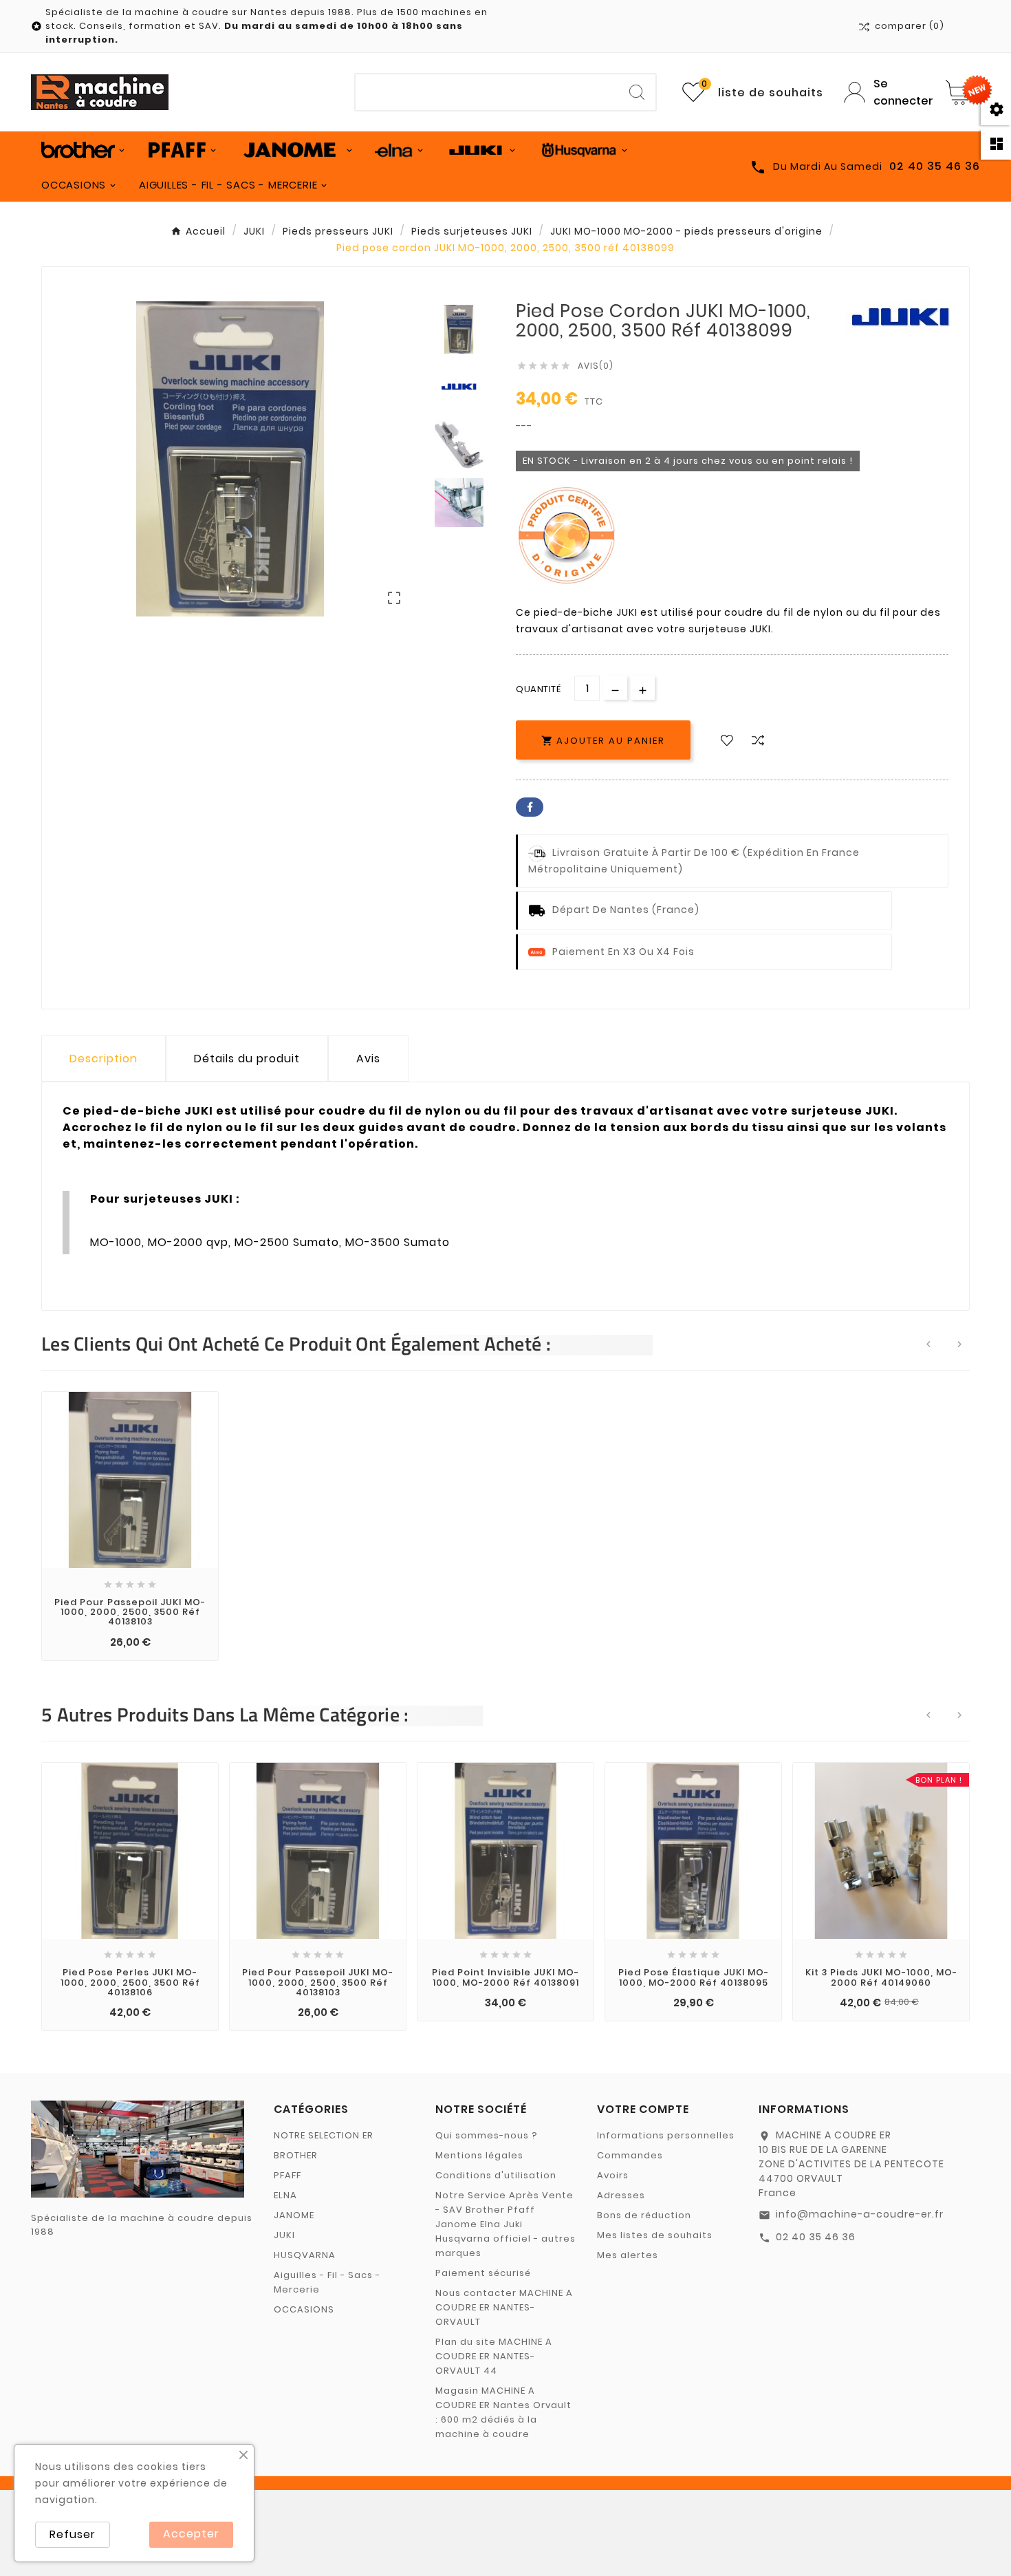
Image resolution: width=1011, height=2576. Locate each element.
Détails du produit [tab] (247, 1059)
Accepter (191, 2534)
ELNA (285, 2195)
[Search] (637, 92)
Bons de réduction (644, 2215)
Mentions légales (479, 2155)
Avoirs (613, 2175)
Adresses (621, 2195)
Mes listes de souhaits (655, 2235)
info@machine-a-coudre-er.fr (860, 2214)
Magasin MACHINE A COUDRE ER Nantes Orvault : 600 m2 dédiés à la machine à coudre (503, 2412)
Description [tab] (104, 1059)
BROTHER (296, 2155)
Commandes (630, 2155)
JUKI (284, 2235)
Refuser (73, 2534)
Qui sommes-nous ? (487, 2135)
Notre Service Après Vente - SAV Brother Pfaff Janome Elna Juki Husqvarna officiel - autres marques (505, 2224)
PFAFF (287, 2175)
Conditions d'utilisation (496, 2175)
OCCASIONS (304, 2309)
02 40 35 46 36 (816, 2237)
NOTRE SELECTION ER (324, 2135)
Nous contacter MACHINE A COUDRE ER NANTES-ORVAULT (504, 2307)
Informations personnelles (666, 2135)
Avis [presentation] (368, 1059)
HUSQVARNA (305, 2255)
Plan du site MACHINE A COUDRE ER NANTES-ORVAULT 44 (494, 2356)
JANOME (294, 2215)
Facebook (530, 807)
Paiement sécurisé (483, 2273)
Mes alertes (628, 2255)
